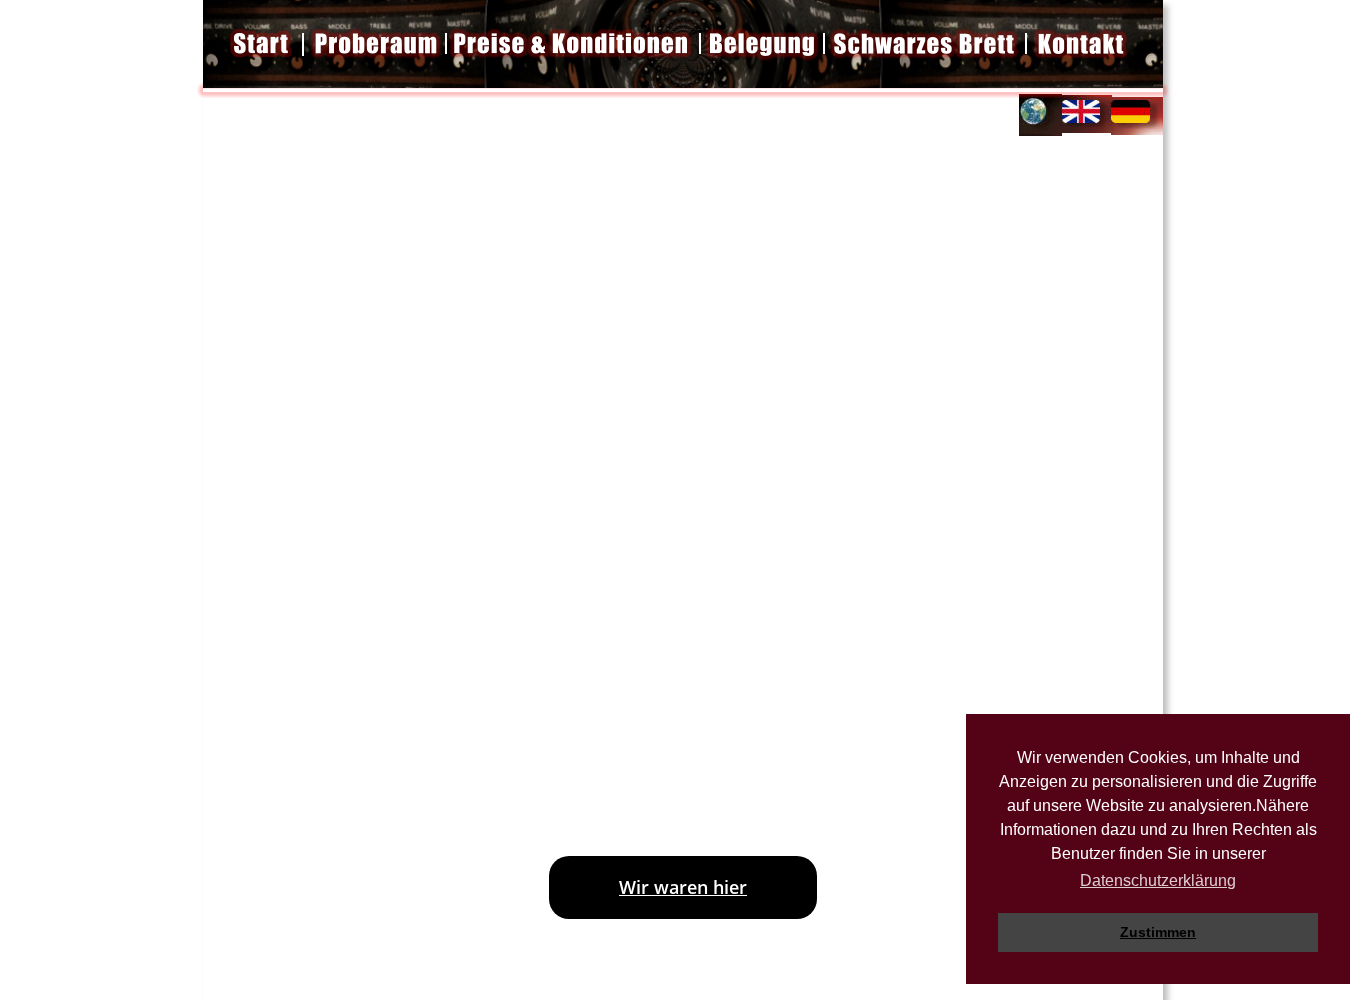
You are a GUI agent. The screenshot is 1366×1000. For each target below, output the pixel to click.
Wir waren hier (683, 887)
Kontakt (918, 663)
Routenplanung (658, 663)
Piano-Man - (1025, 360)
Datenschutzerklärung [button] (1158, 880)
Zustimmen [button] (1158, 932)
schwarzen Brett (688, 716)
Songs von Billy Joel (680, 385)
